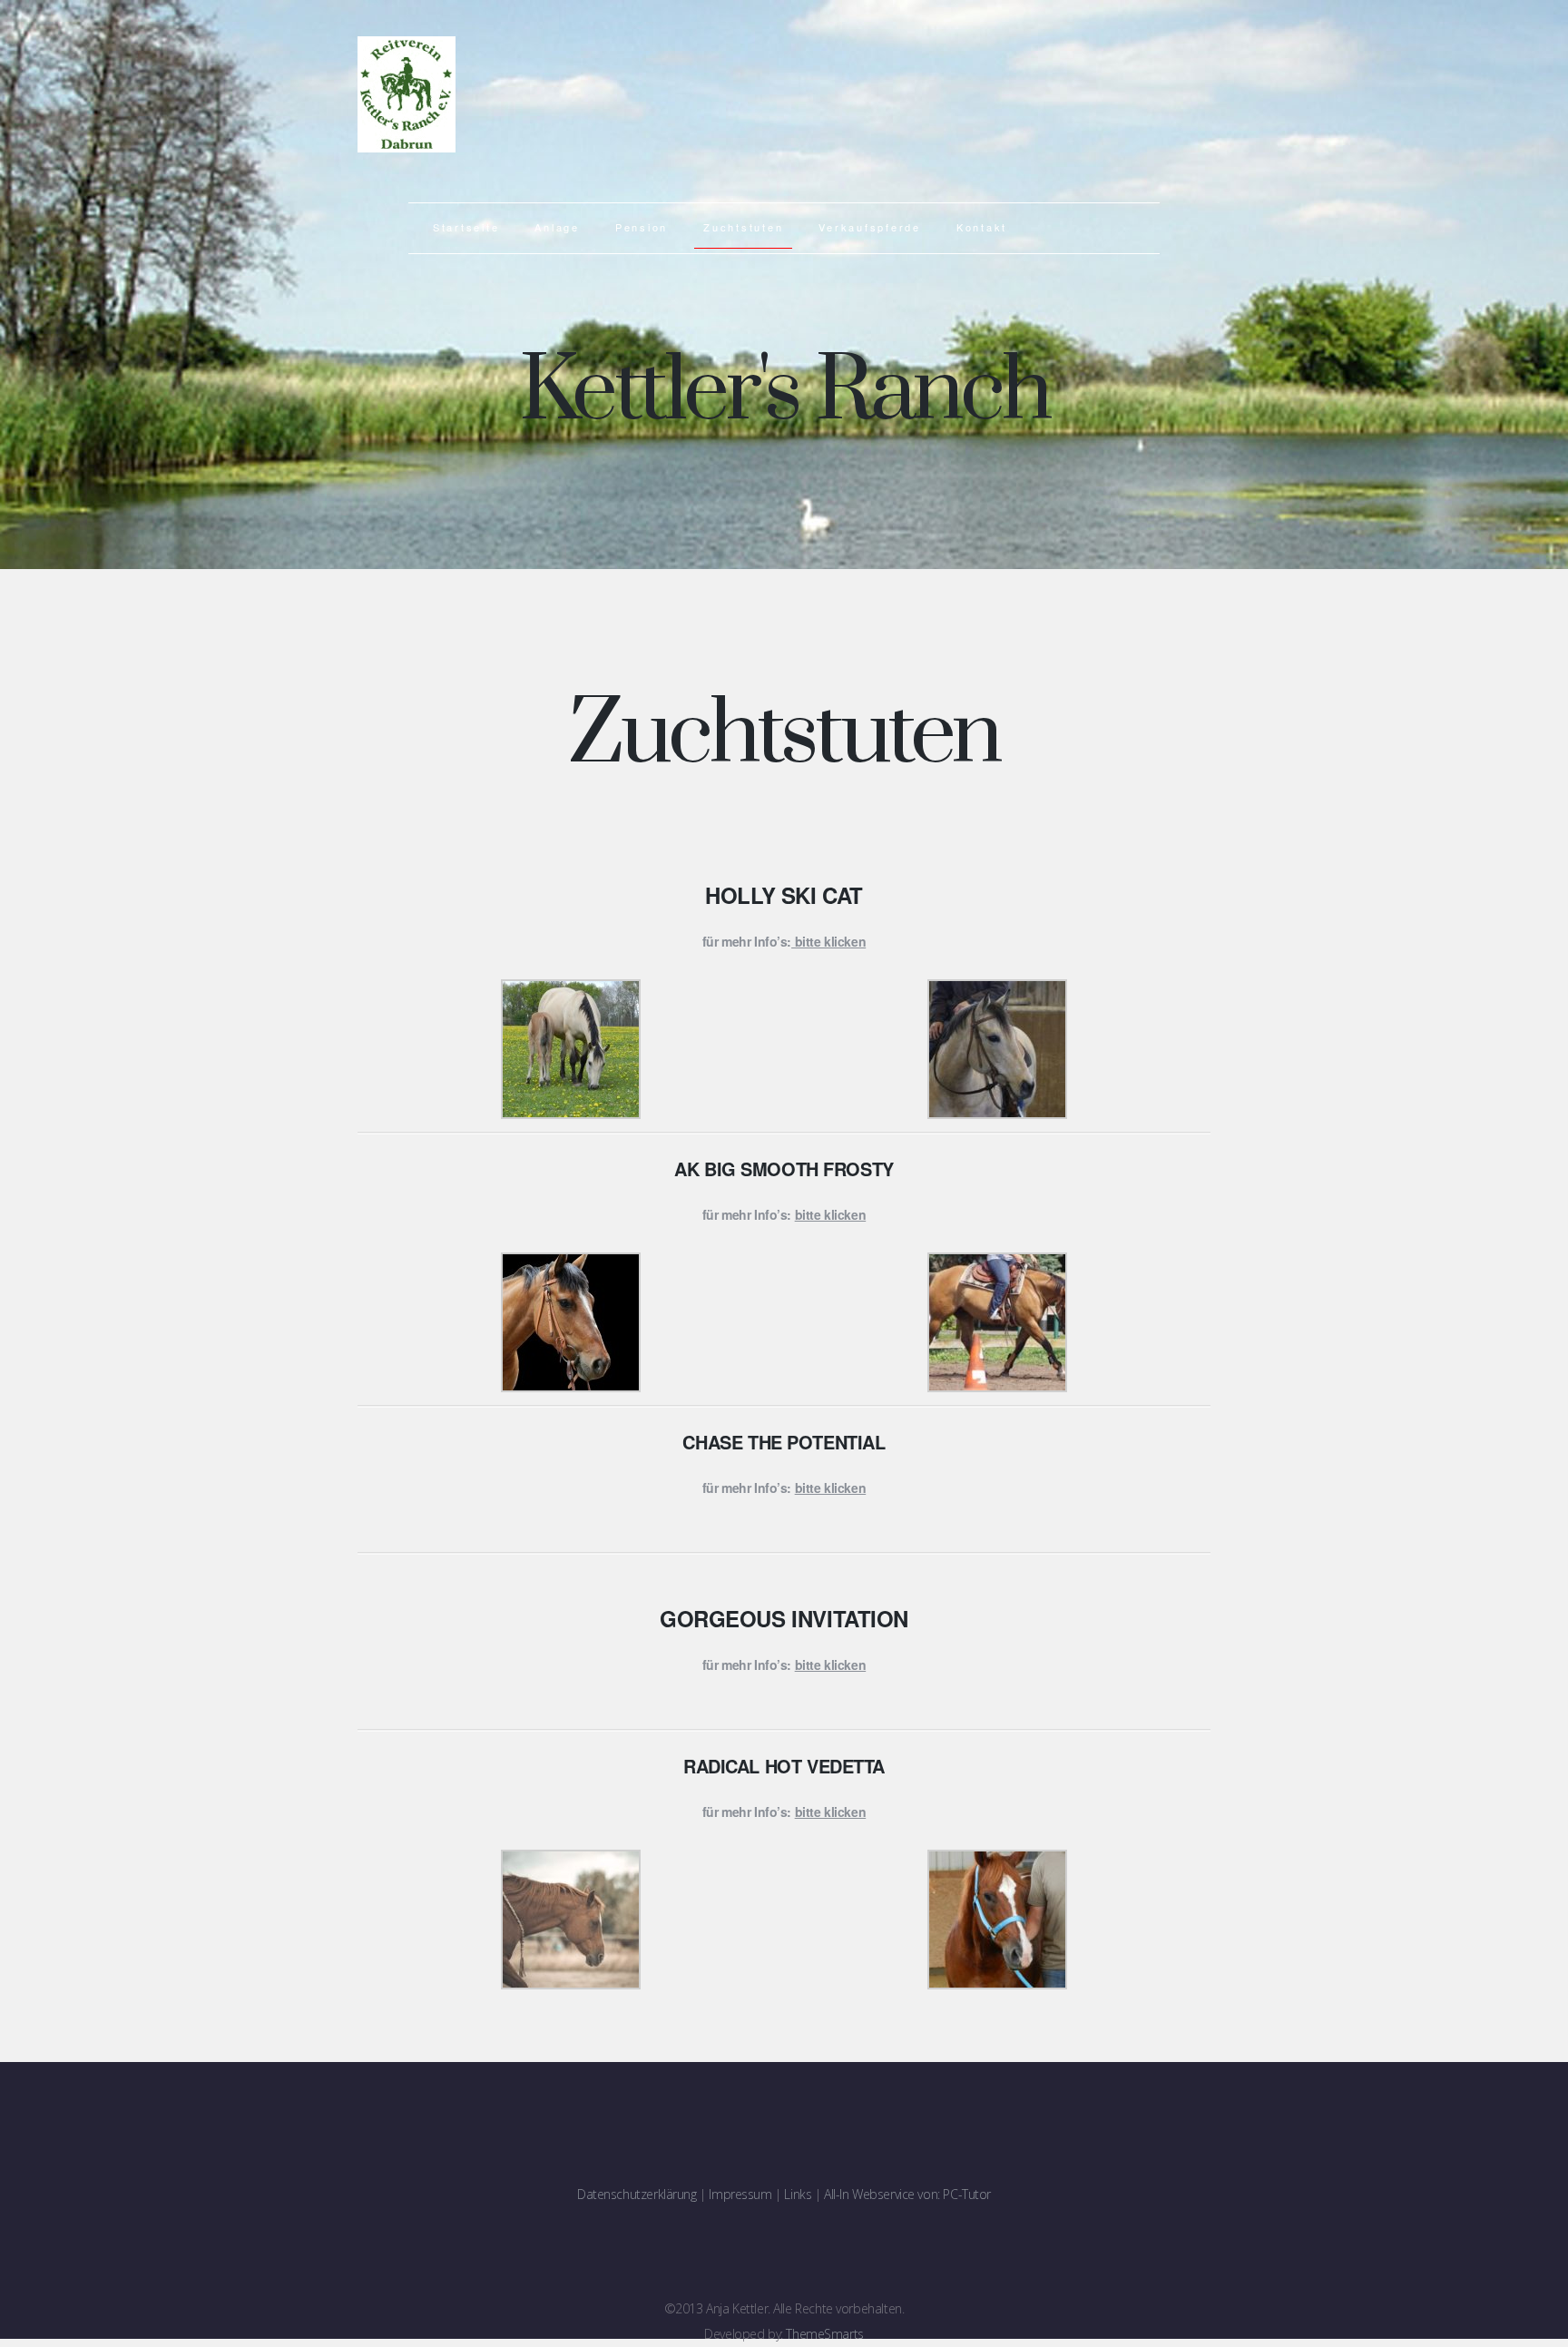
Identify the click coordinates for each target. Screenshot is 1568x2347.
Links (798, 2194)
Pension (642, 227)
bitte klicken (831, 1665)
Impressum (740, 2194)
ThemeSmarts (824, 2334)
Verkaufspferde (870, 227)
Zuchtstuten (743, 227)
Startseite (466, 227)
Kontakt (982, 227)
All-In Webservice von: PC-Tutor (907, 2194)
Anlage (557, 227)
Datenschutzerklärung (637, 2194)
